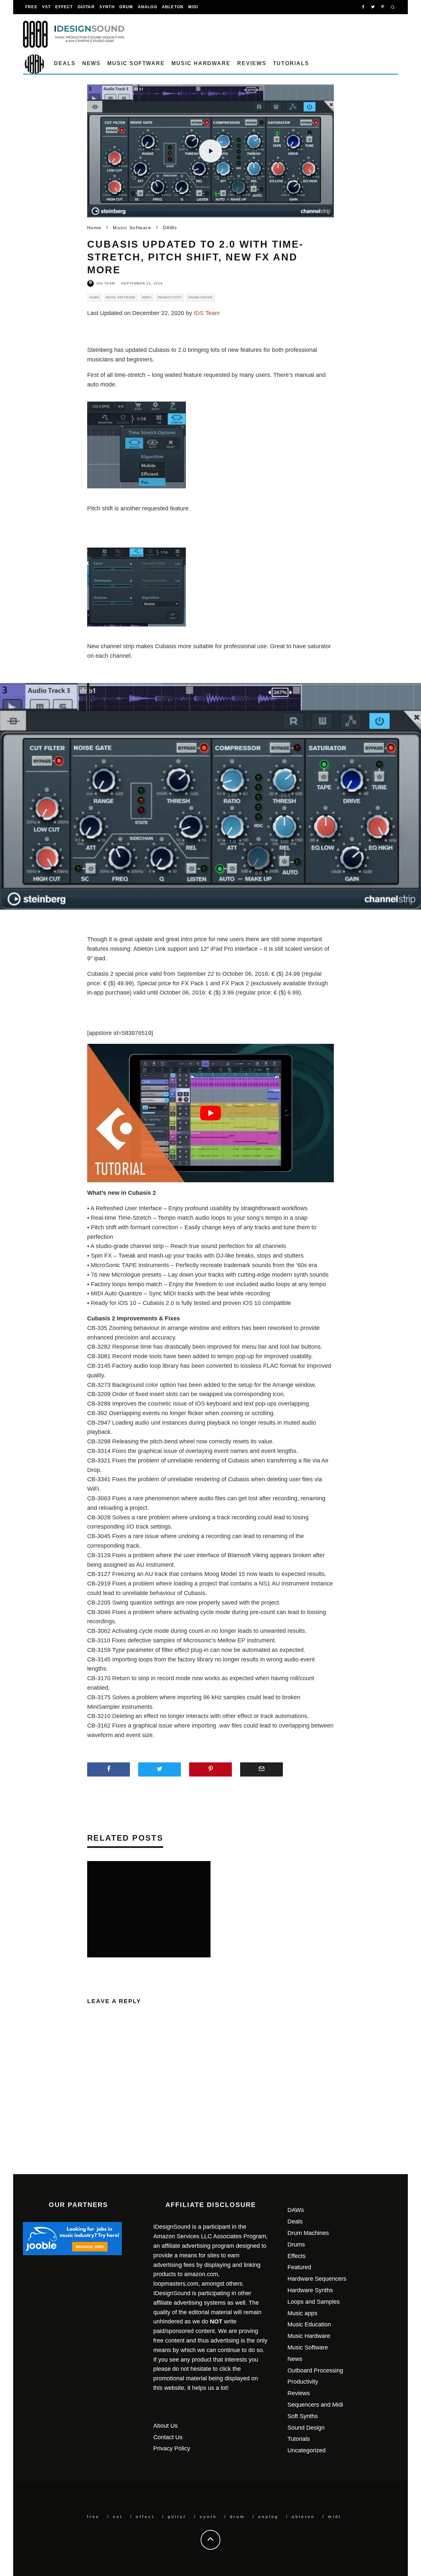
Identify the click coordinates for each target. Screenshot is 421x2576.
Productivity (170, 297)
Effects (297, 2256)
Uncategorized (307, 2450)
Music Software (136, 63)
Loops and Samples (314, 2302)
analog (148, 7)
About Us (165, 2426)
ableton (173, 7)
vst (47, 7)
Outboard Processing (315, 2370)
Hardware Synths (310, 2290)
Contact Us (168, 2437)
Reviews (252, 63)
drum (126, 7)
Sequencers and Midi (315, 2405)
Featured (299, 2267)
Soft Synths (303, 2416)
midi (193, 7)
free (31, 7)
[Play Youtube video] (210, 1113)
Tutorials (291, 63)
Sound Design (200, 297)
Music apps (302, 2313)
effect (64, 7)
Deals (65, 63)
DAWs (95, 297)
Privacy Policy (172, 2448)
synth (107, 7)
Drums (296, 2245)
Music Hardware (201, 63)
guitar (86, 7)
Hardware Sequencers (317, 2279)
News (92, 63)
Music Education (309, 2324)
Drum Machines (308, 2233)
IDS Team (106, 283)
